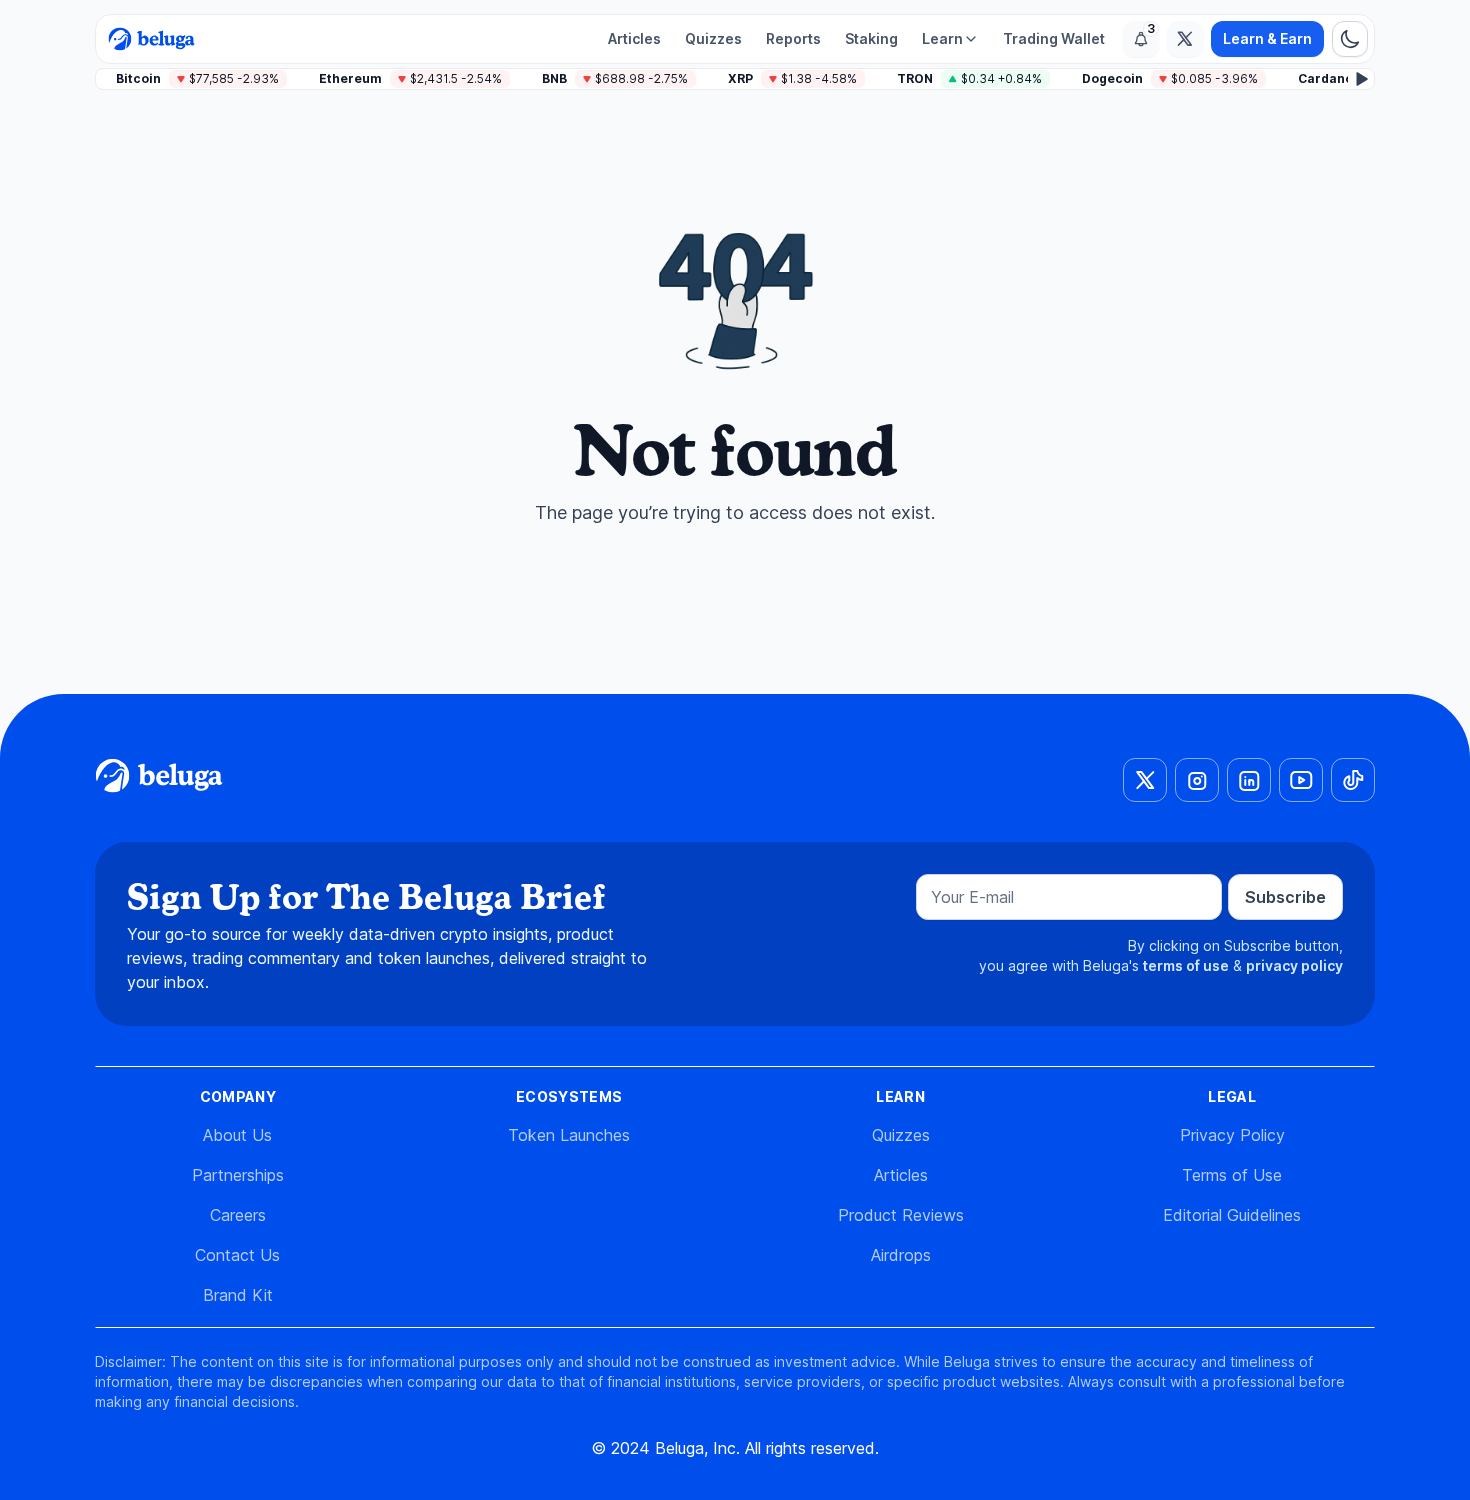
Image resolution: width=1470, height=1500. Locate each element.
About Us (237, 1135)
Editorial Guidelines (1232, 1215)
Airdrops (901, 1255)
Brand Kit (238, 1295)
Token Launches (569, 1135)
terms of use (1186, 965)
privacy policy (1294, 965)
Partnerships (238, 1175)
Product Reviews (901, 1215)
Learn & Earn (1267, 38)
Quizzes (713, 38)
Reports (793, 38)
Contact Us (237, 1255)
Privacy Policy (1232, 1135)
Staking (871, 38)
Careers (238, 1215)
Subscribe (1285, 897)
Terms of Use (1232, 1175)
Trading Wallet (1054, 38)
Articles (634, 38)
